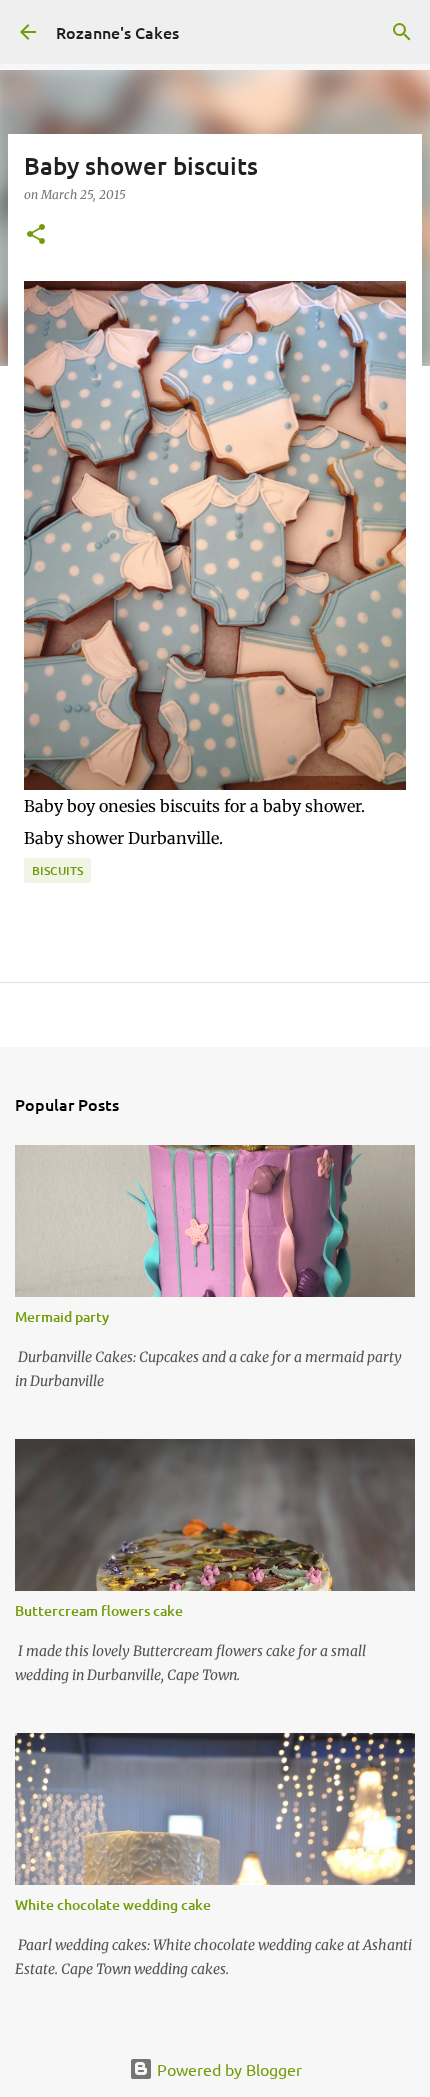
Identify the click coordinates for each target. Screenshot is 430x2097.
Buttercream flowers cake (99, 1610)
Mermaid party (62, 1316)
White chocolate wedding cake (113, 1904)
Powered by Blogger (227, 2069)
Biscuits (57, 870)
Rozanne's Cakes (117, 32)
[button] (36, 235)
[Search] (402, 32)
